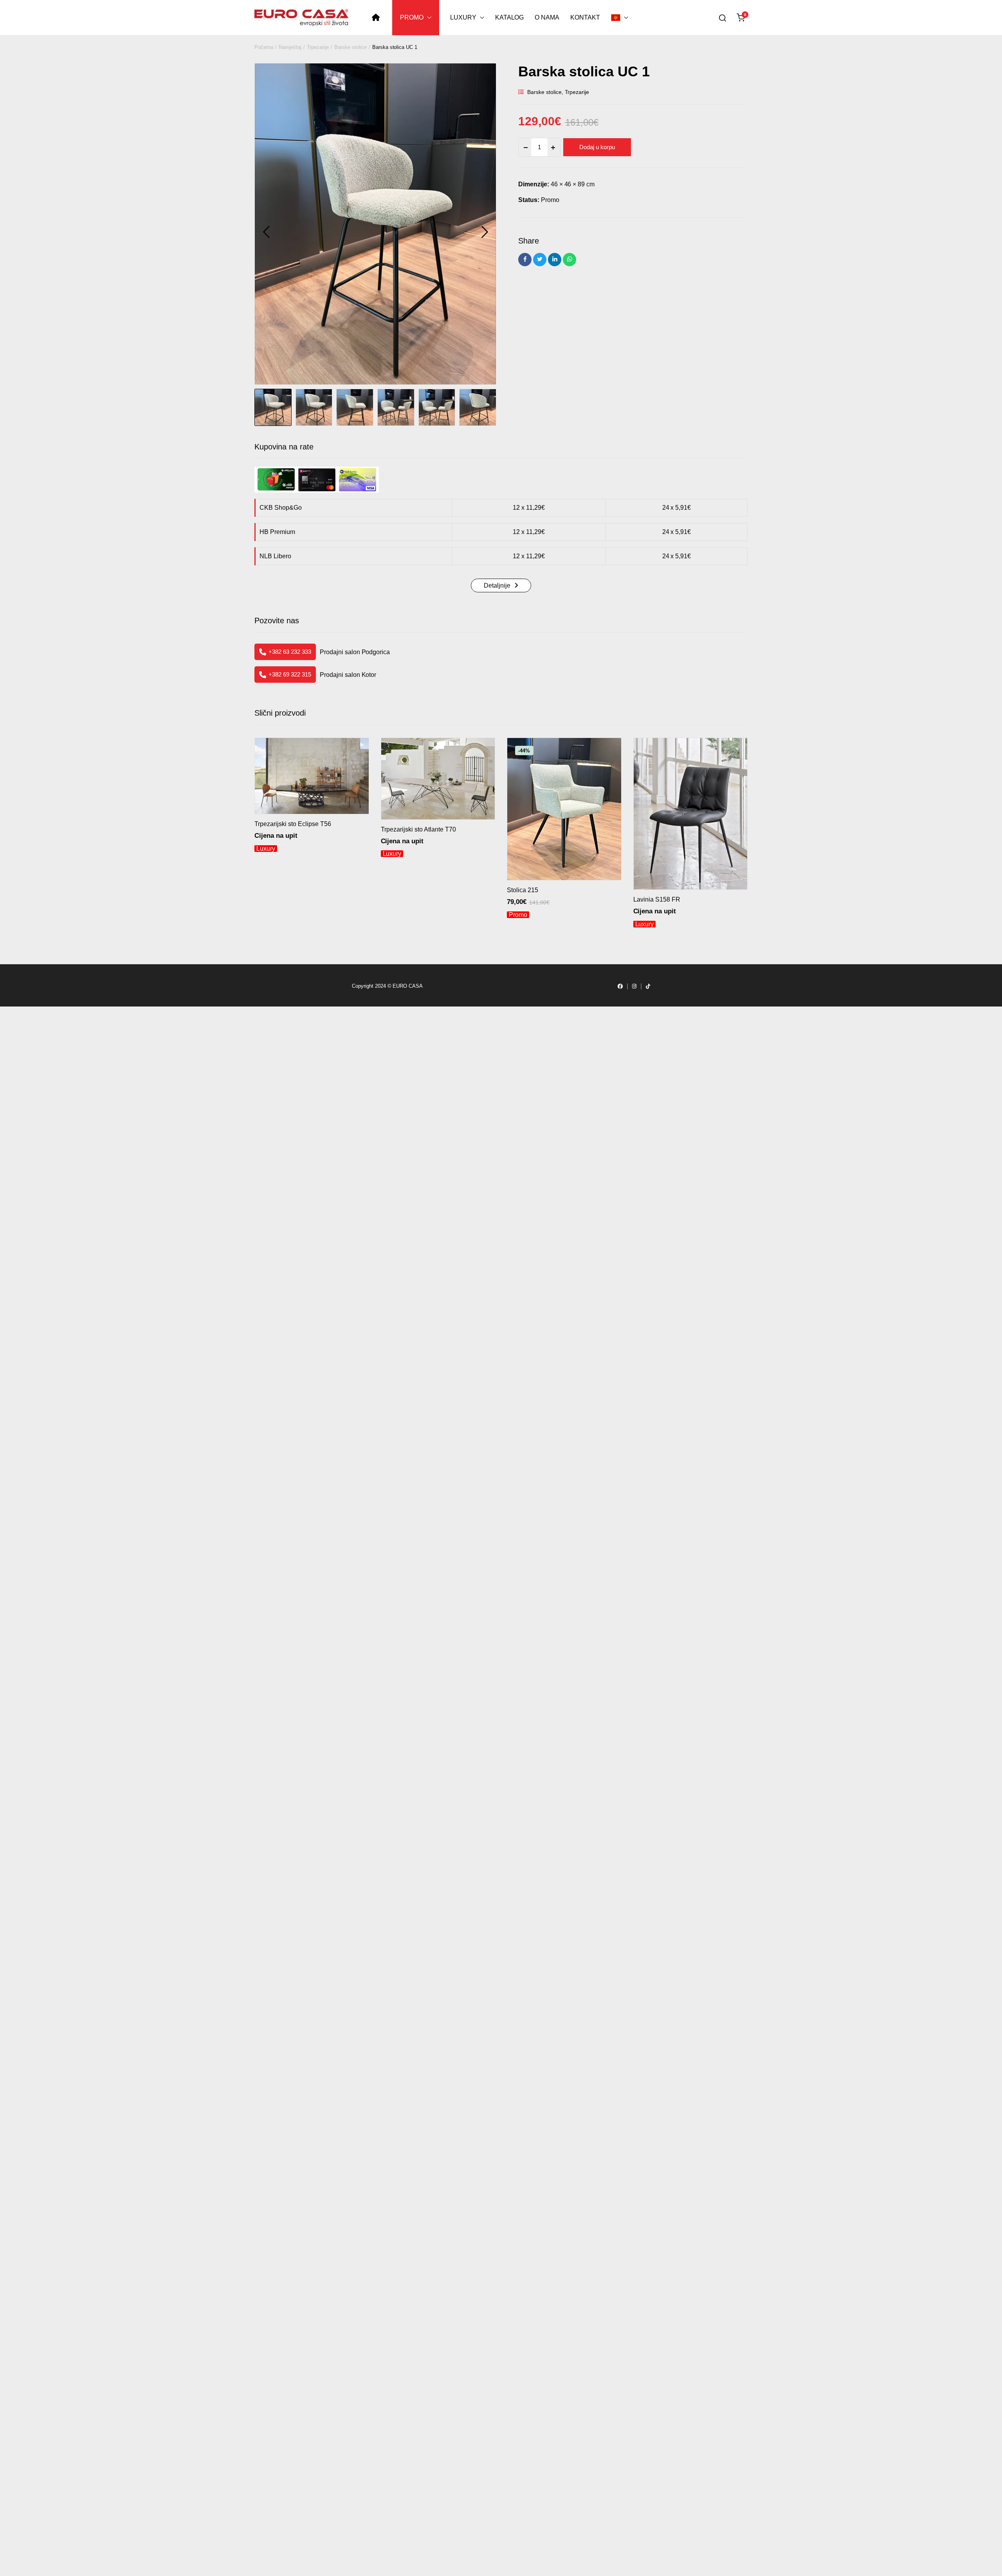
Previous (266, 232)
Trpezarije (318, 47)
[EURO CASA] (301, 18)
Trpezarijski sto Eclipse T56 (293, 824)
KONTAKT (585, 17)
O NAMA (547, 17)
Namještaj (290, 47)
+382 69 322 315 (290, 674)
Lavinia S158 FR (657, 899)
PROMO (412, 17)
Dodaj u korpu (597, 147)
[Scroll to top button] (20, 2556)
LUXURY (463, 17)
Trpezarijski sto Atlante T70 (418, 829)
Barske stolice (351, 47)
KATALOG (510, 17)
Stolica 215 (523, 890)
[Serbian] (620, 18)
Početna (264, 47)
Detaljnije (497, 585)
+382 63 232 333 (290, 652)
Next (485, 232)
